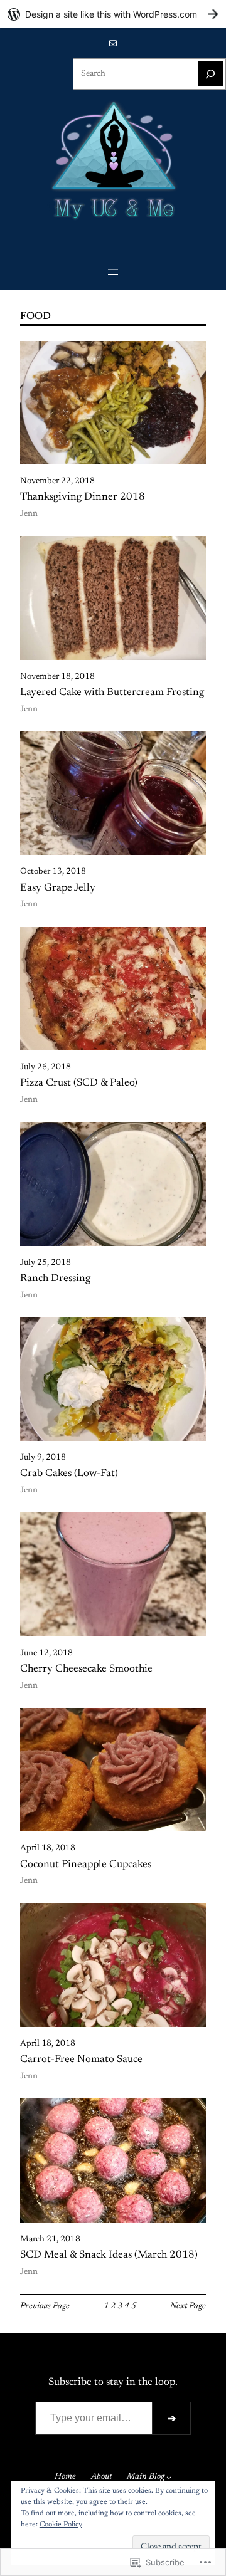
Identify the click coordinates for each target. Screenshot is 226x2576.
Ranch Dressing (55, 1279)
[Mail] (113, 43)
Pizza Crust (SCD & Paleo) (79, 1083)
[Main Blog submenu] (169, 2477)
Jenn (29, 514)
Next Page (188, 2306)
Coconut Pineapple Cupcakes (86, 1865)
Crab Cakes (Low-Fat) (69, 1474)
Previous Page (45, 2306)
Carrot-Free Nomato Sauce (81, 2060)
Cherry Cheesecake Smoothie (86, 1669)
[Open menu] (113, 272)
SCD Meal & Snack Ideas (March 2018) (109, 2255)
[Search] (210, 74)
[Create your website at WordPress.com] (113, 14)
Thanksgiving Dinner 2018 (83, 497)
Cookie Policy (61, 2525)
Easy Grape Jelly (58, 888)
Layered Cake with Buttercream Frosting (112, 693)
